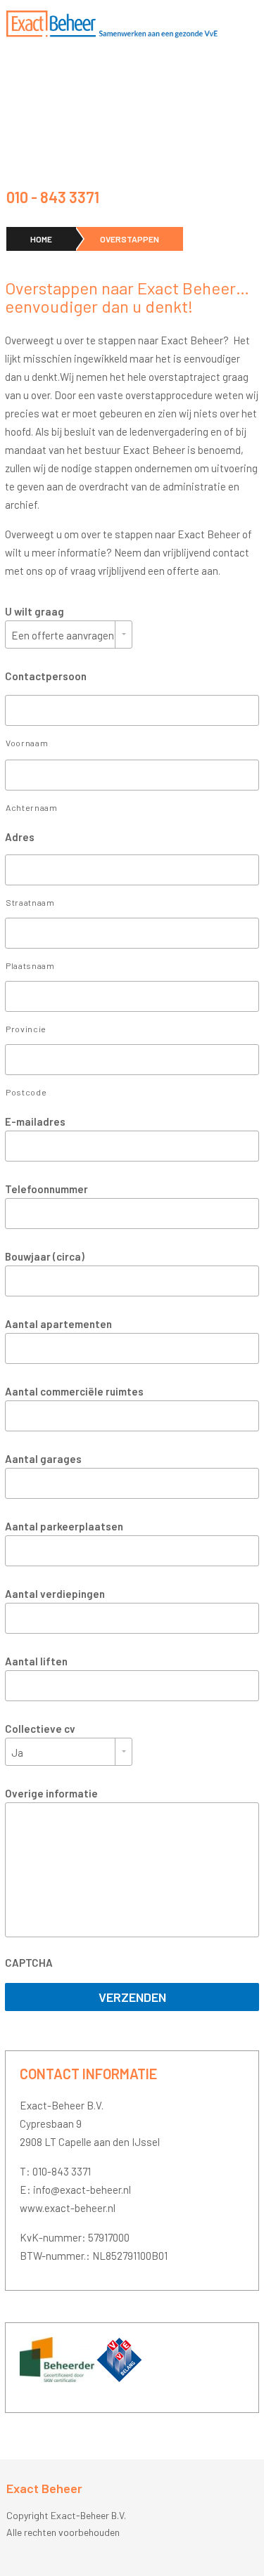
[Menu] (251, 24)
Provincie (26, 1029)
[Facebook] (253, 197)
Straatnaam (30, 902)
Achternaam (32, 807)
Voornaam (27, 743)
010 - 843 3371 (53, 197)
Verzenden (132, 1997)
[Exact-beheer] (112, 24)
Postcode (26, 1092)
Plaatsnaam (30, 965)
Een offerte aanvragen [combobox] (63, 635)
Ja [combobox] (17, 1752)
